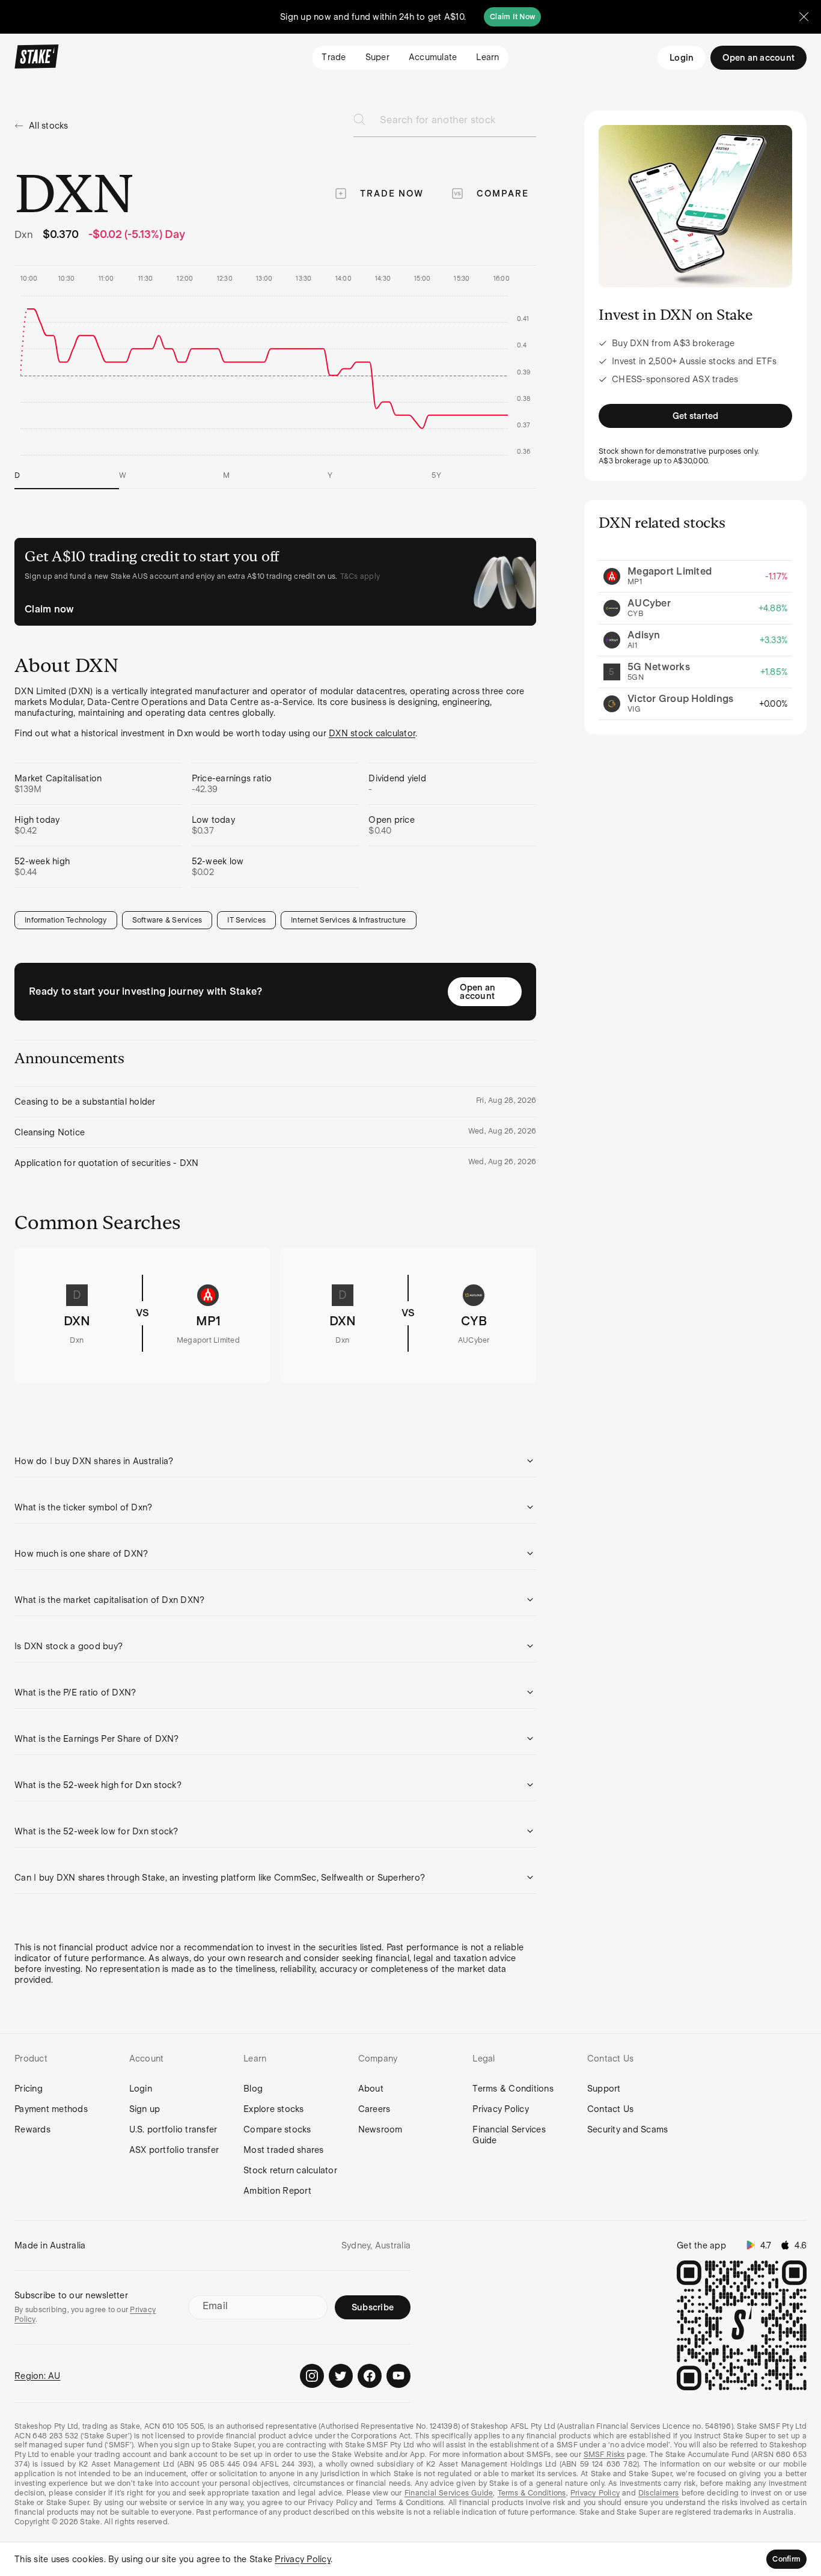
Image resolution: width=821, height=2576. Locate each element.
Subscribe (373, 2307)
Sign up (145, 2109)
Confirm (786, 2559)
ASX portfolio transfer (174, 2150)
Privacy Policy (501, 2109)
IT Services (246, 920)
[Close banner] (804, 17)
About (371, 2089)
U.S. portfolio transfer (173, 2129)
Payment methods (51, 2109)
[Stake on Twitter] (341, 2376)
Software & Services (167, 920)
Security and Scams (628, 2129)
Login (682, 58)
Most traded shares (284, 2150)
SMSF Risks (604, 2455)
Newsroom (380, 2129)
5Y (436, 475)
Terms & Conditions (513, 2089)
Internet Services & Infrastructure (349, 920)
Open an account (478, 992)
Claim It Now (512, 17)
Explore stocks (274, 2109)
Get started (696, 416)
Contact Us (611, 2109)
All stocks (49, 126)
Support (604, 2089)
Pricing (29, 2089)
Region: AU (38, 2376)
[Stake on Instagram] (312, 2376)
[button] (275, 1461)
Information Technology (66, 920)
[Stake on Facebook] (370, 2376)
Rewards (32, 2129)
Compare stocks (277, 2129)
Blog (253, 2089)
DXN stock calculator (372, 733)
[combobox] (458, 124)
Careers (374, 2109)
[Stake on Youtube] (398, 2376)
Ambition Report (277, 2191)
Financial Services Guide (509, 2135)
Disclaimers (659, 2493)
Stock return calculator (290, 2170)
